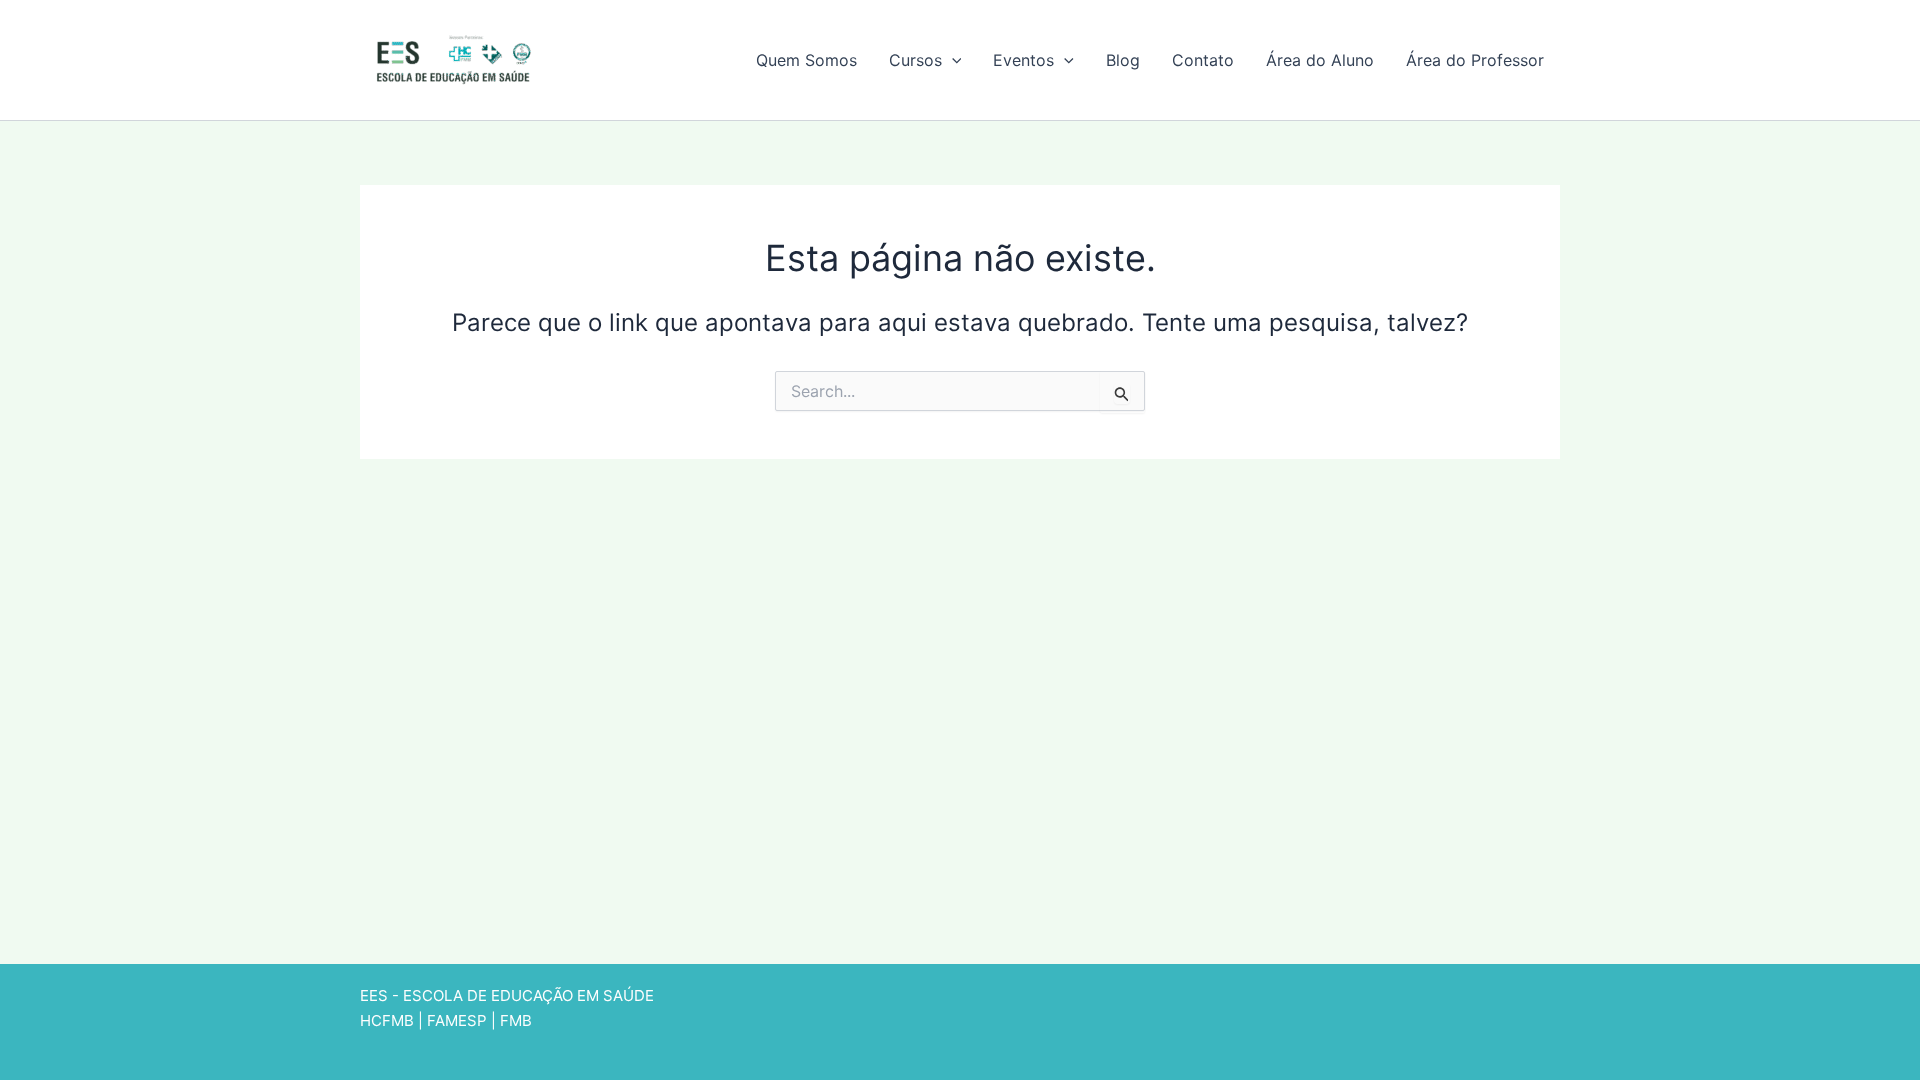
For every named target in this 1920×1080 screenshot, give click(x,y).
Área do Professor (1475, 60)
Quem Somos (806, 60)
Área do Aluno (1320, 60)
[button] (952, 60)
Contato (1203, 60)
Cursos (915, 60)
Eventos (1023, 60)
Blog (1123, 60)
